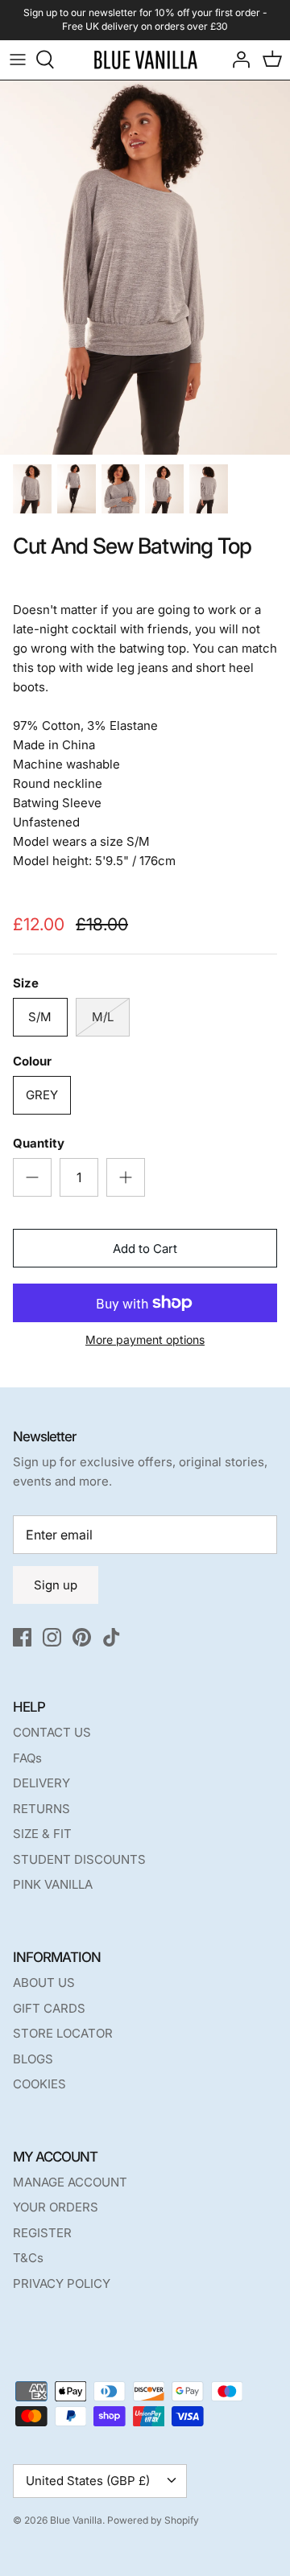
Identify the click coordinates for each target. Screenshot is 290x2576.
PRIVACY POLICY (62, 2283)
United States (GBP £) (88, 2481)
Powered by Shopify (153, 2520)
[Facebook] (22, 1637)
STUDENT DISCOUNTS (79, 1859)
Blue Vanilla (76, 2520)
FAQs (27, 1758)
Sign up (56, 1585)
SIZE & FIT (42, 1834)
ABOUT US (44, 1982)
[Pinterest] (82, 1637)
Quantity (39, 1143)
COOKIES (39, 2084)
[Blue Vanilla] (145, 60)
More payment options (145, 1340)
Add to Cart (145, 1249)
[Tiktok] (112, 1637)
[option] (145, 268)
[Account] (237, 60)
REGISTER (42, 2233)
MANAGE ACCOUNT (70, 2182)
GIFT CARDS (49, 2008)
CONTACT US (52, 1732)
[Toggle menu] (18, 60)
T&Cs (28, 2258)
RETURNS (41, 1809)
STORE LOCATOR (63, 2033)
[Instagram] (52, 1637)
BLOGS (33, 2059)
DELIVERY (41, 1783)
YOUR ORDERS (56, 2207)
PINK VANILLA (53, 1884)
